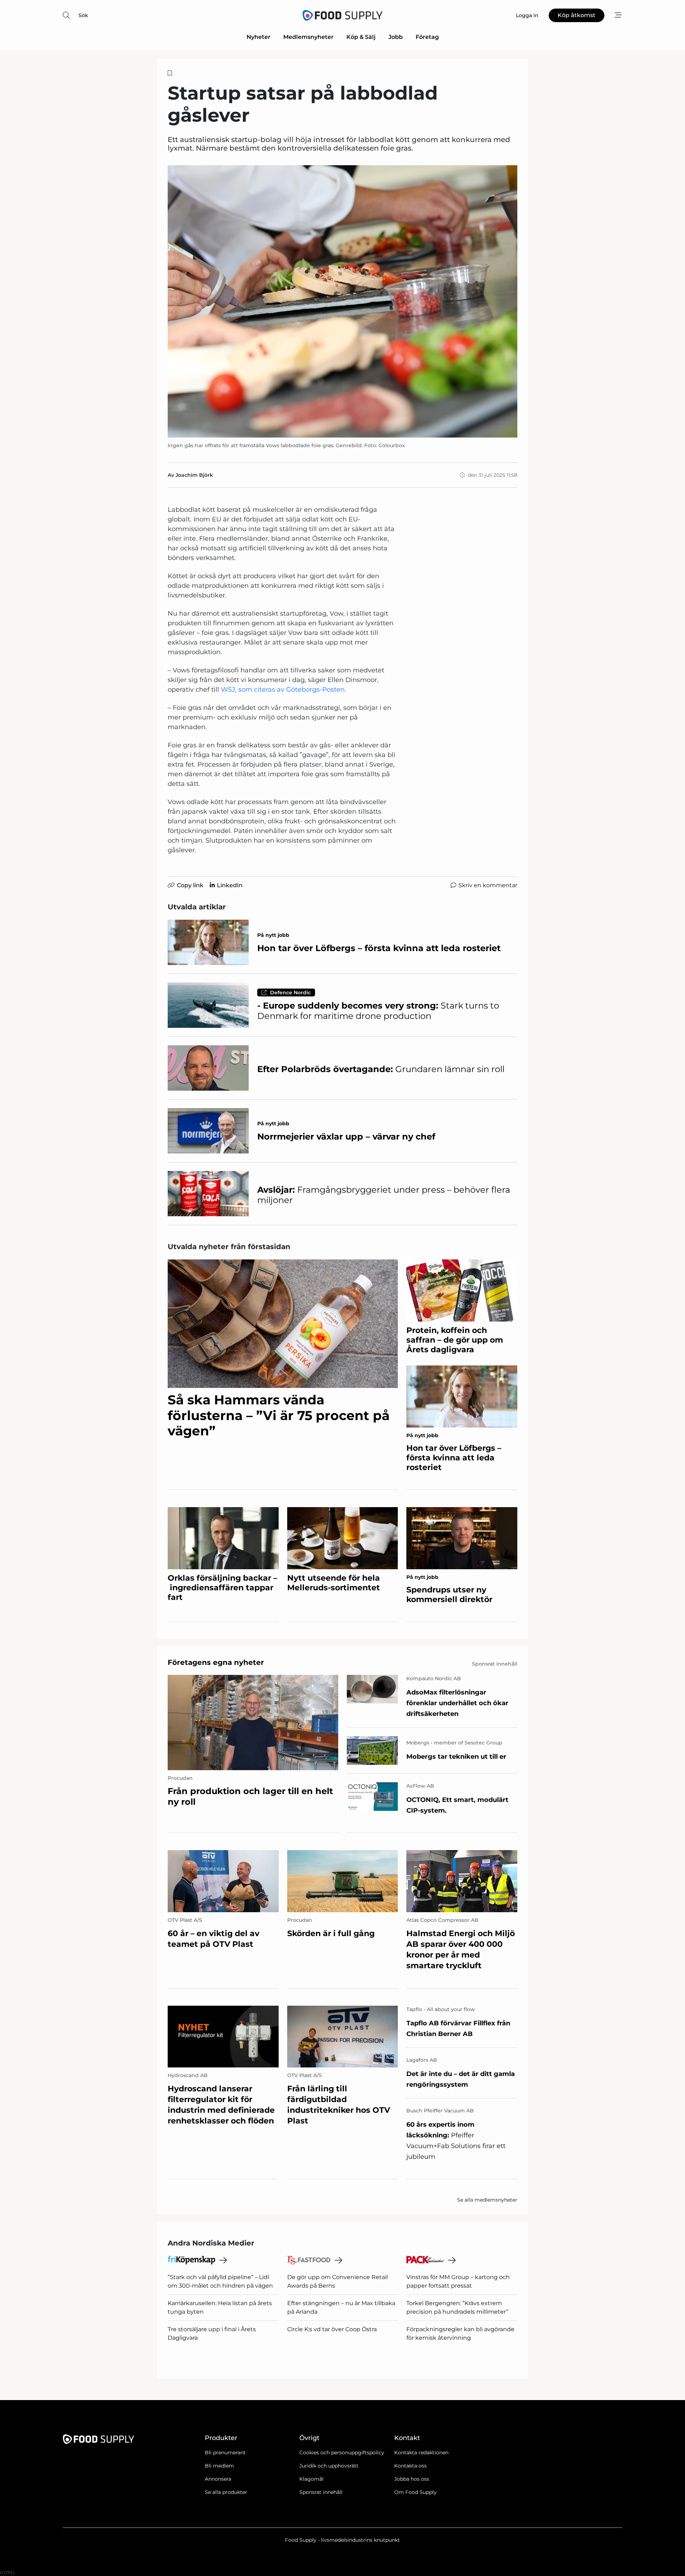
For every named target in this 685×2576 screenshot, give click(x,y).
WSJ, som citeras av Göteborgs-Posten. (283, 690)
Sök (83, 15)
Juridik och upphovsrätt (329, 2466)
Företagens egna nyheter (216, 1662)
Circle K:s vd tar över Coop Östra (332, 2329)
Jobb (396, 37)
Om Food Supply (415, 2492)
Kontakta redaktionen (421, 2453)
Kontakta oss (410, 2466)
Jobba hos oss (412, 2479)
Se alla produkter (226, 2492)
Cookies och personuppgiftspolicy (342, 2453)
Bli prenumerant (225, 2453)
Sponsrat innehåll (321, 2492)
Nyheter (258, 37)
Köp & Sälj (361, 37)
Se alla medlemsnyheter (487, 2200)
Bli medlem (219, 2466)
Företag (427, 37)
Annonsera (218, 2479)
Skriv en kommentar (488, 885)
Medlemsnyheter (308, 37)
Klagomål (311, 2479)
